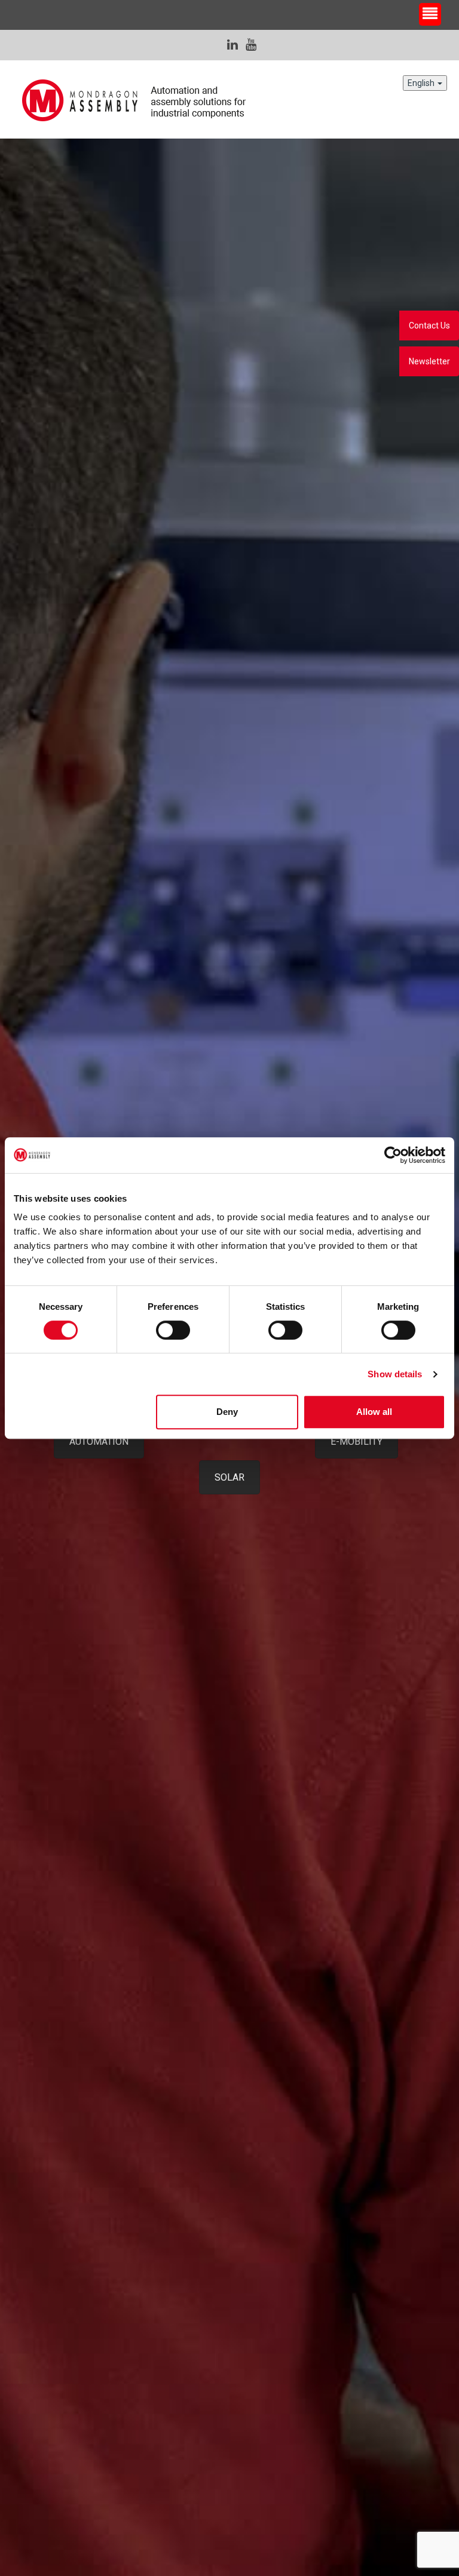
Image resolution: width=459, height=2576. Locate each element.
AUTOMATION (99, 1441)
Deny (227, 1412)
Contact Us (429, 326)
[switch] (173, 1330)
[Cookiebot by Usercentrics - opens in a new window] (393, 1155)
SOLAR (229, 1477)
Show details (395, 1374)
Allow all (374, 1412)
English (422, 83)
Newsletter (429, 361)
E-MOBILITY (357, 1441)
